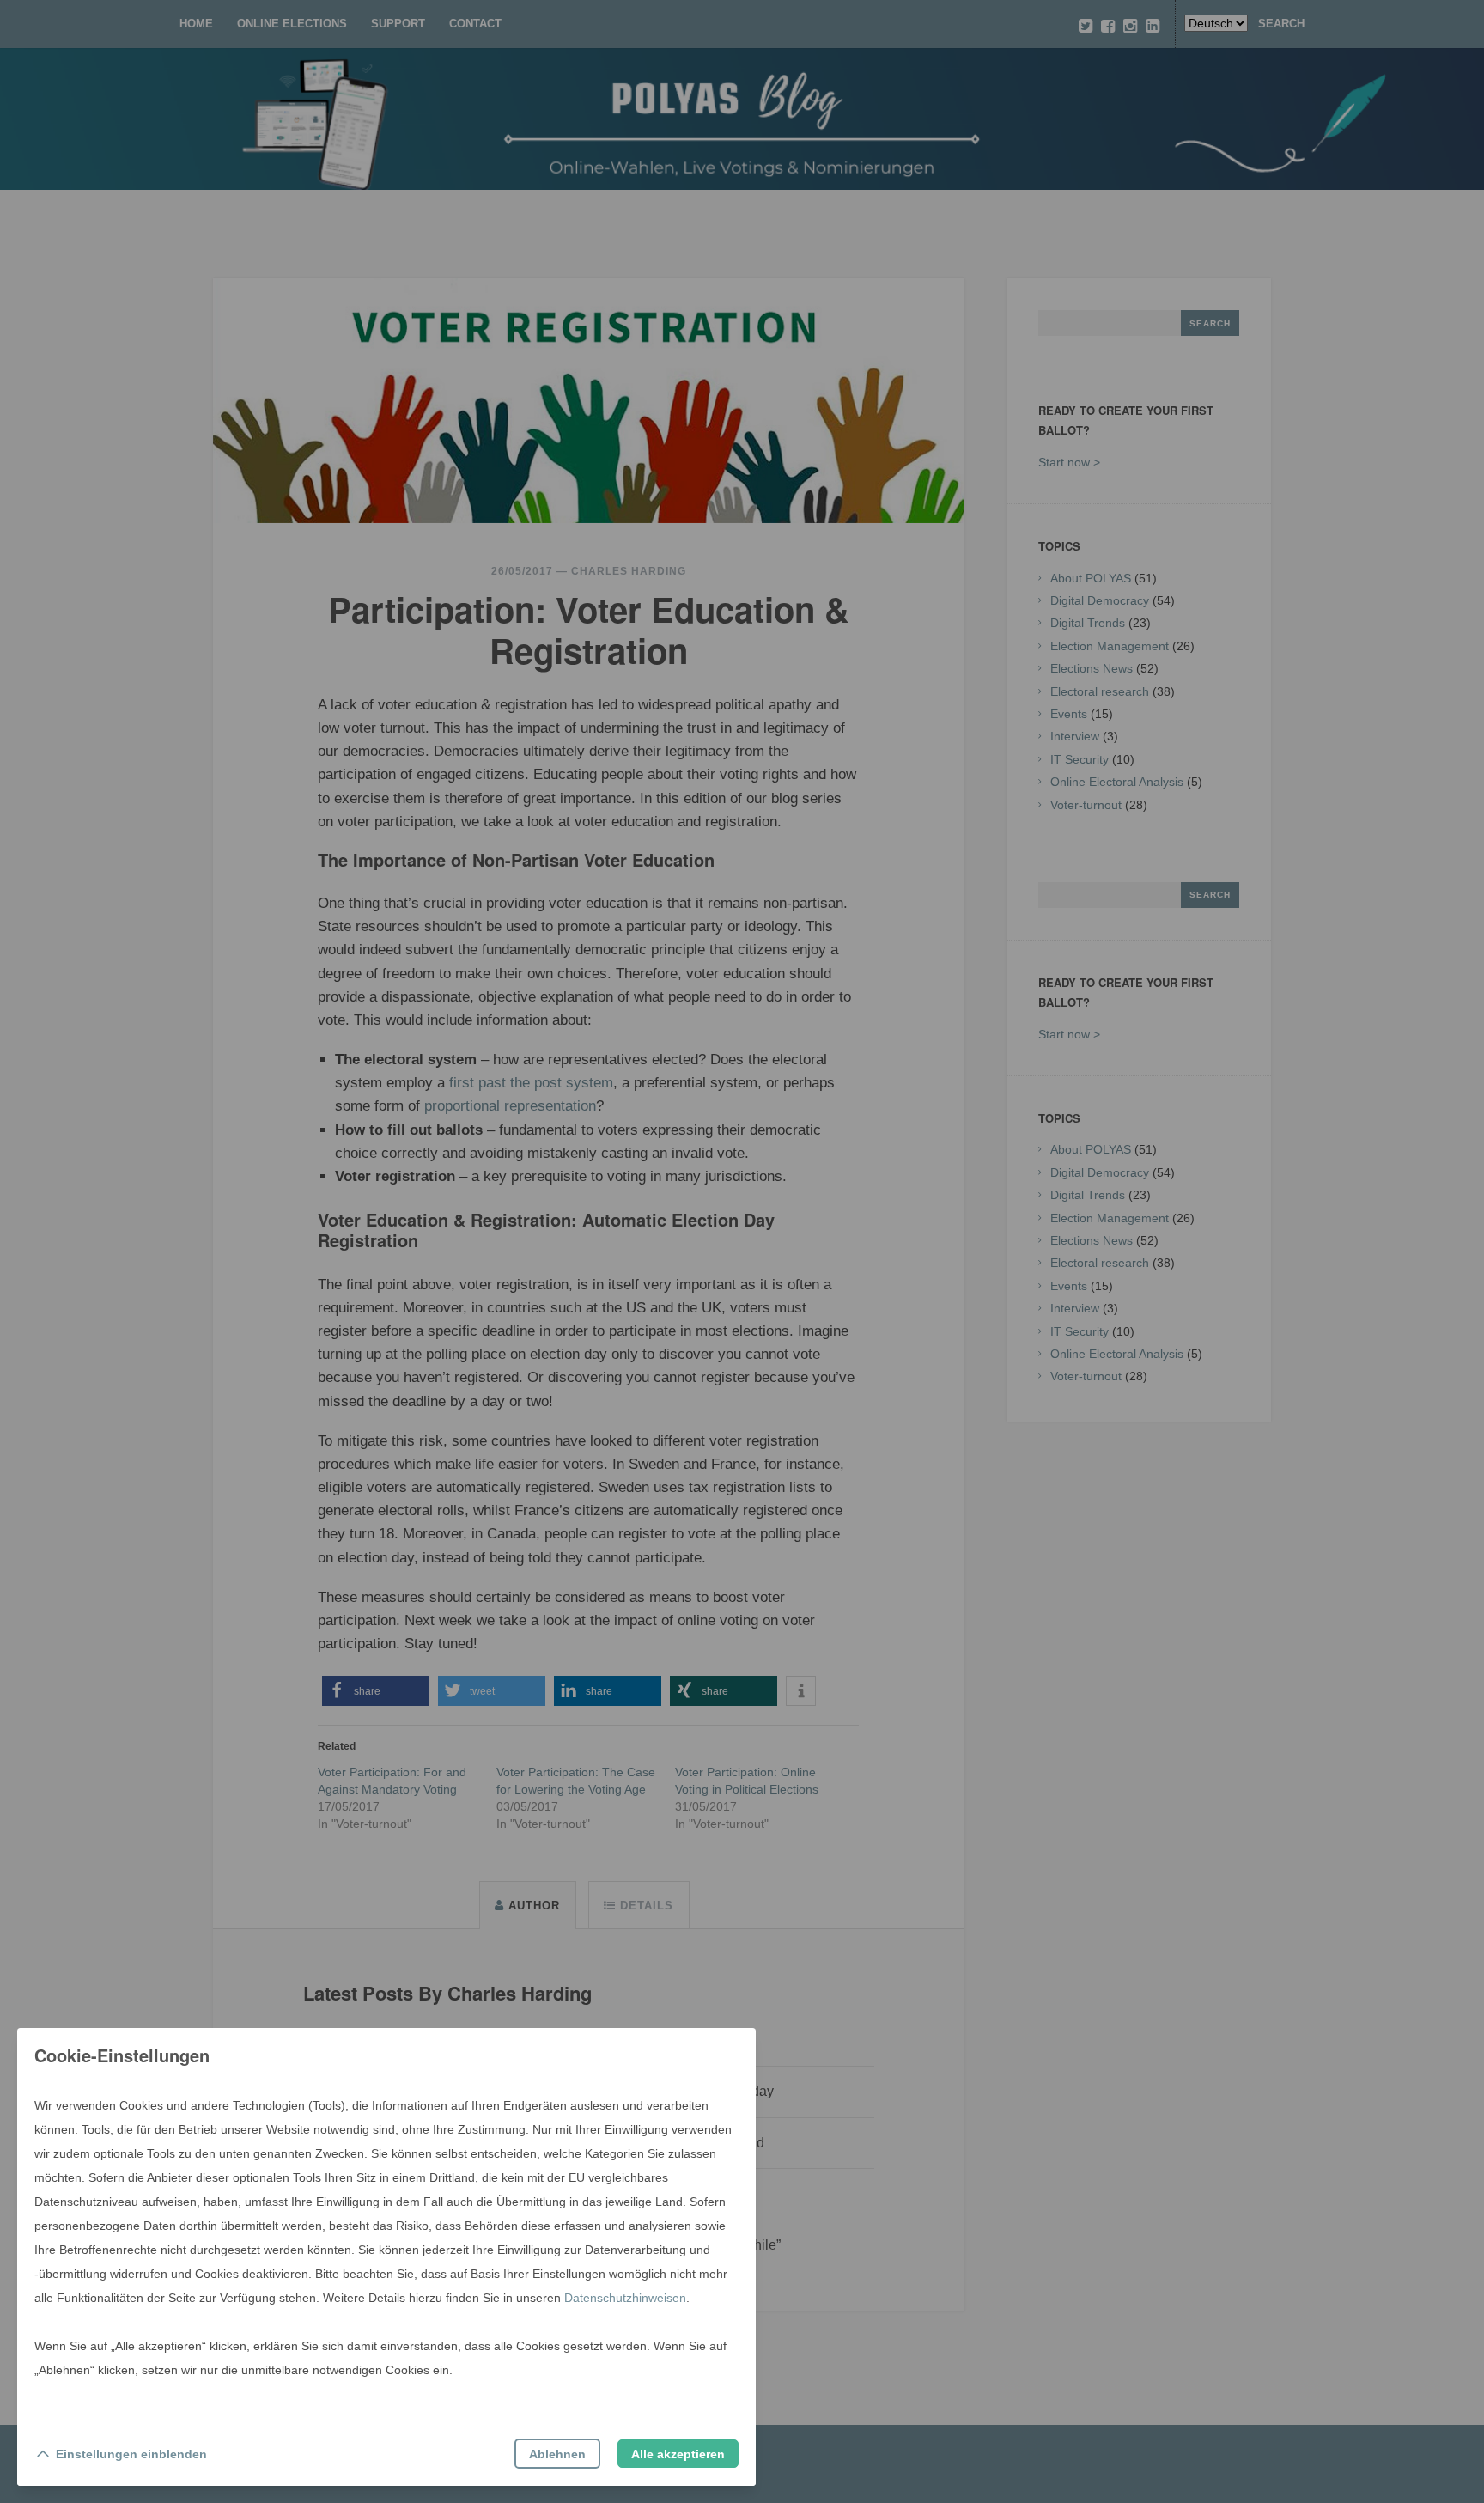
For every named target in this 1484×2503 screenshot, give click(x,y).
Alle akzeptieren (678, 2454)
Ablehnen (557, 2454)
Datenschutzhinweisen (625, 2298)
